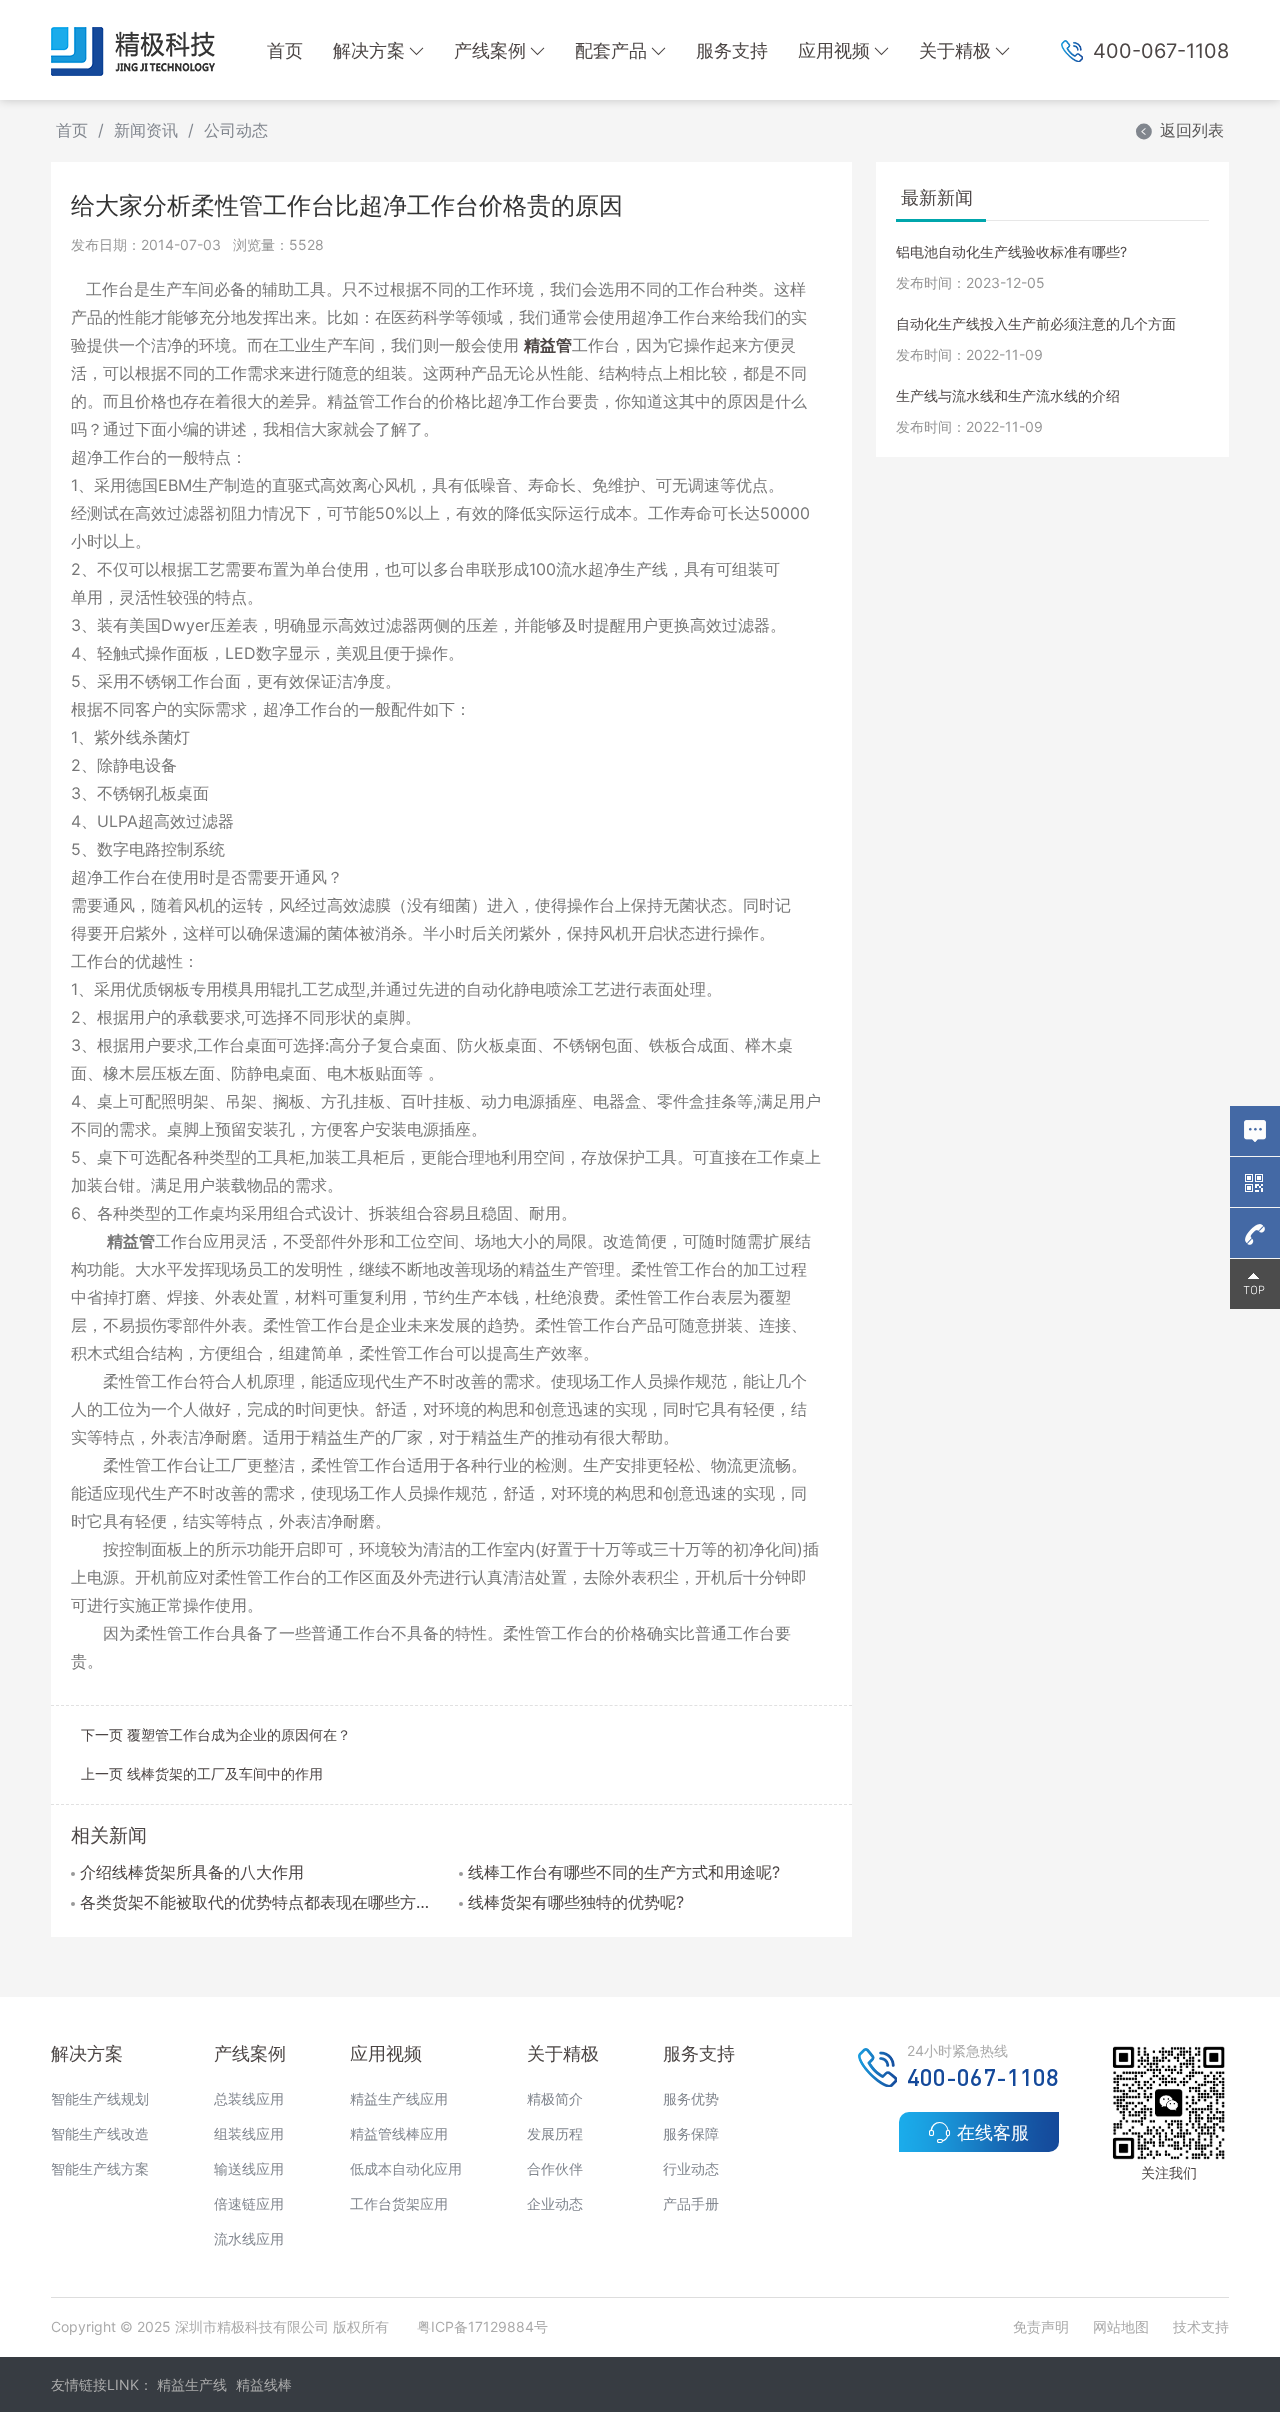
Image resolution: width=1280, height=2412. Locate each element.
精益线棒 (264, 2384)
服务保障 (691, 2133)
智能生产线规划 (100, 2098)
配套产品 (611, 50)
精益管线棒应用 (399, 2133)
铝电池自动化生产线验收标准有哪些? (1011, 251)
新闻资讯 (146, 130)
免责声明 (1043, 2326)
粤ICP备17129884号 (482, 2326)
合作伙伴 (555, 2168)
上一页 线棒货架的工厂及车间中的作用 (202, 1773)
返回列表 (1192, 130)
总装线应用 (249, 2098)
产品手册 (691, 2203)
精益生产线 (192, 2384)
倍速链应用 (249, 2203)
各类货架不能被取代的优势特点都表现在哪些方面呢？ (262, 1902)
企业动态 (555, 2203)
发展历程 (555, 2133)
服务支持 (732, 50)
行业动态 (691, 2168)
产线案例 (490, 50)
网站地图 (1121, 2326)
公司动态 (236, 130)
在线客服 (993, 2132)
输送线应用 (249, 2168)
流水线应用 (249, 2238)
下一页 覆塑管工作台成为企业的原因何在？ (216, 1734)
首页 (285, 50)
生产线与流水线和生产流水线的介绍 (1008, 395)
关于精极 (955, 50)
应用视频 (834, 50)
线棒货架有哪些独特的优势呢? (576, 1902)
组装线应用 (249, 2133)
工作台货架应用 (399, 2203)
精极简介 (555, 2098)
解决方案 (369, 50)
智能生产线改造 (100, 2133)
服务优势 (691, 2098)
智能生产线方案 (100, 2168)
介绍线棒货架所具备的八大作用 (192, 1872)
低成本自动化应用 (406, 2168)
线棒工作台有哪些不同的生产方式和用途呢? (624, 1872)
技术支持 (1201, 2326)
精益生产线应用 (399, 2098)
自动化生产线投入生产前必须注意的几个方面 (1036, 323)
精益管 (548, 345)
